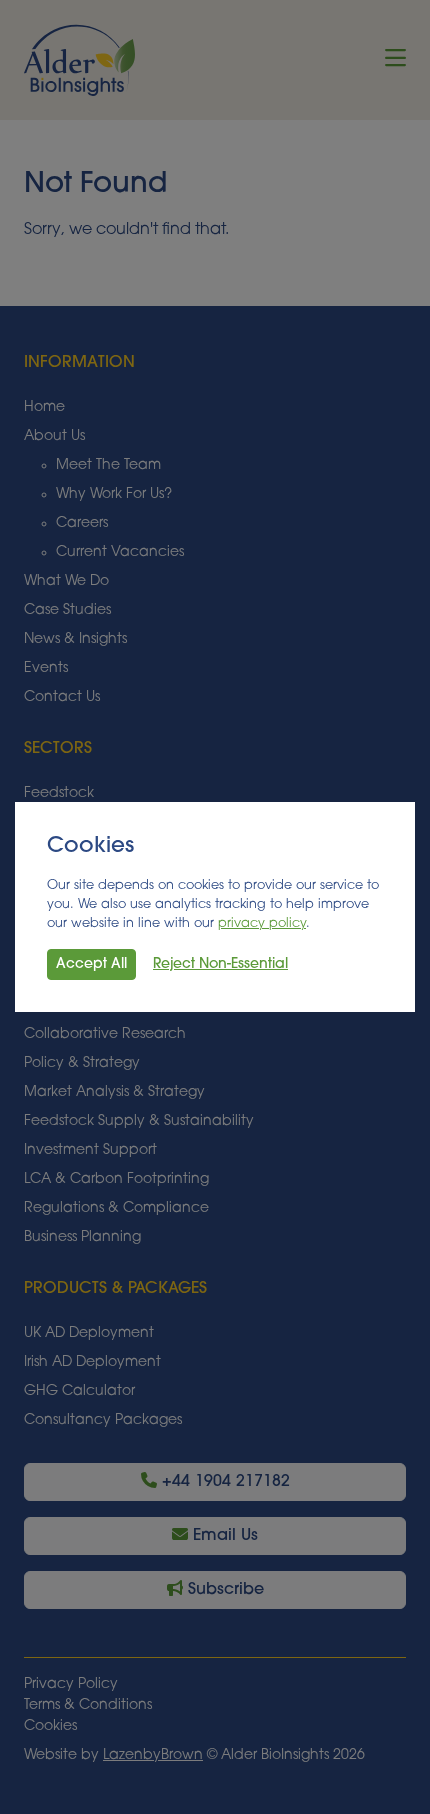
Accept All (91, 964)
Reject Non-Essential (220, 964)
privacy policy (262, 923)
